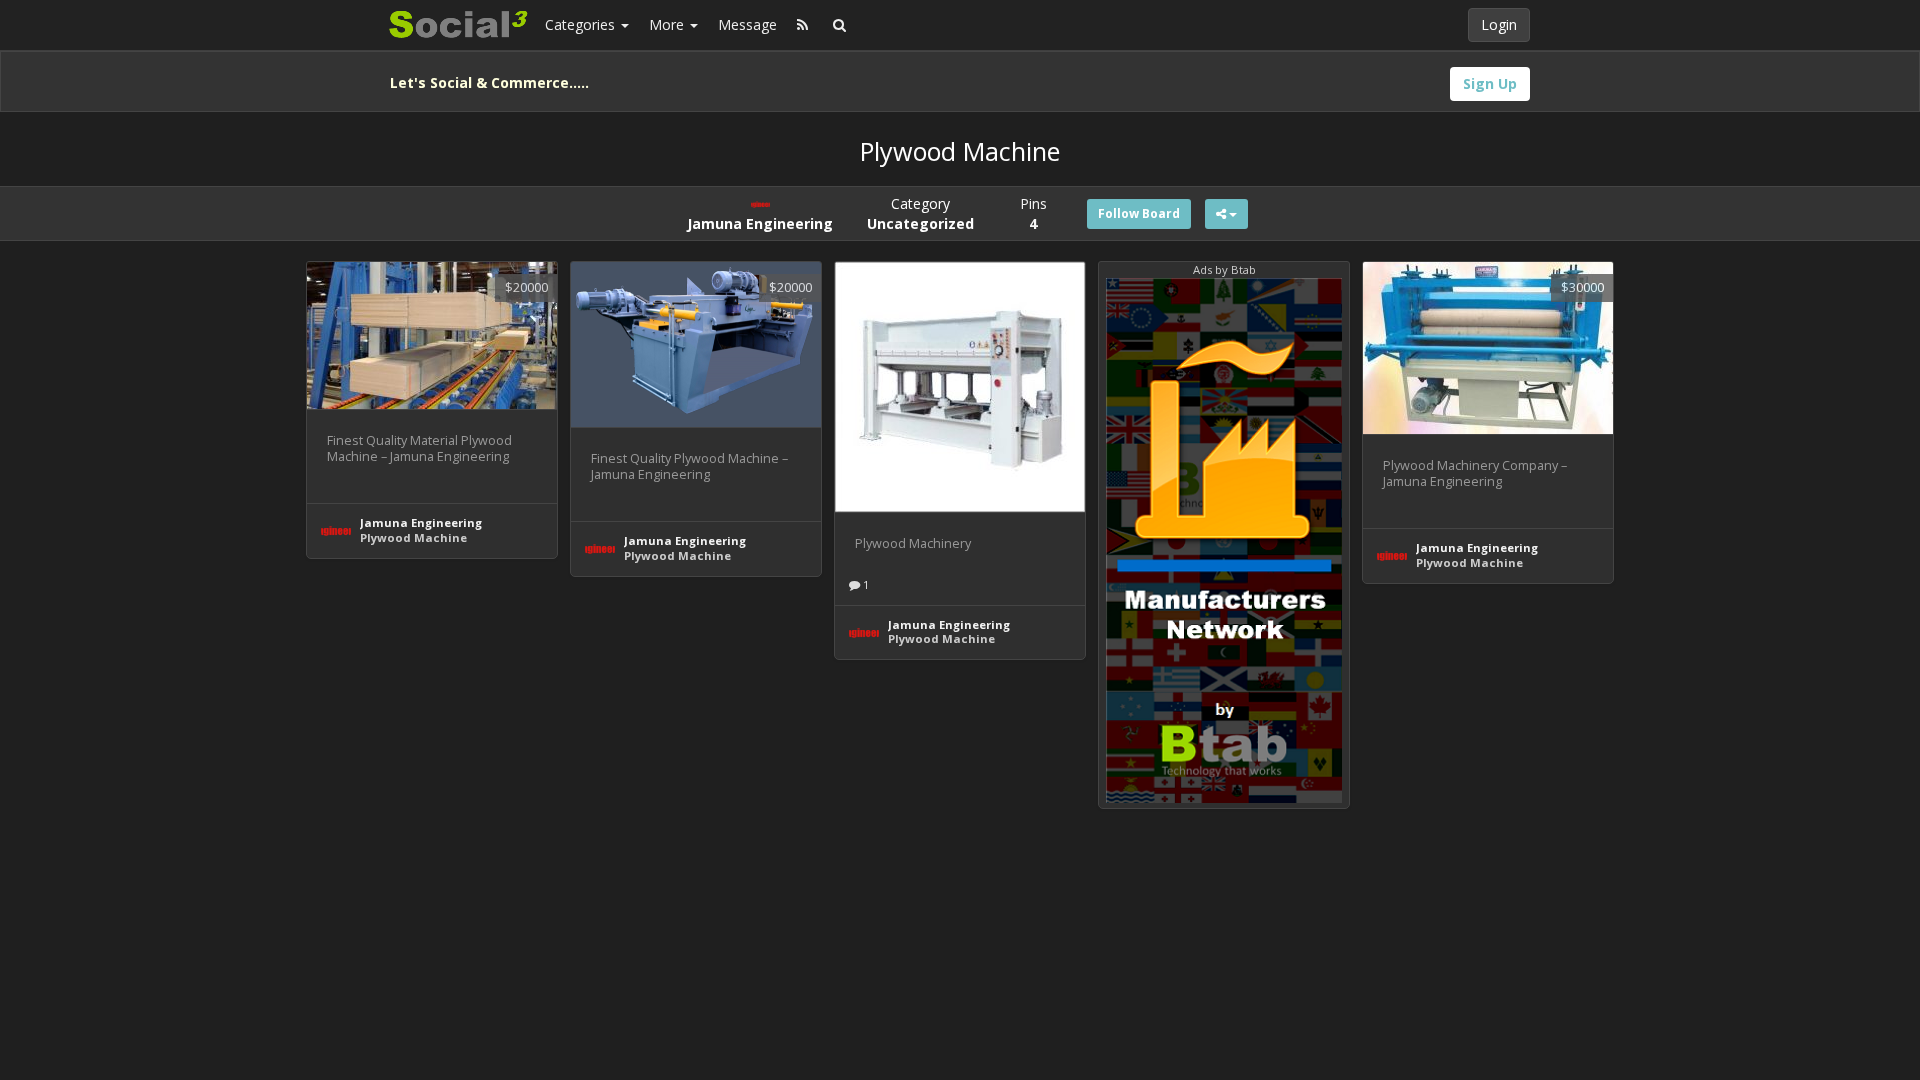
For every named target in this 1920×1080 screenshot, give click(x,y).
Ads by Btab (1224, 269)
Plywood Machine (413, 537)
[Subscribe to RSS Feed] (802, 25)
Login (1499, 24)
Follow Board (1139, 213)
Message (747, 24)
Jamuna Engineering (421, 522)
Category (920, 213)
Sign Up (1490, 83)
